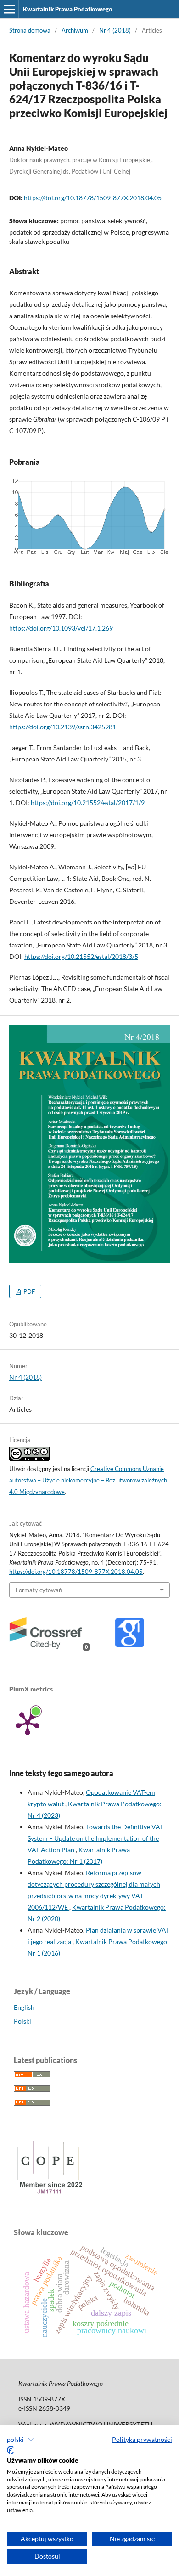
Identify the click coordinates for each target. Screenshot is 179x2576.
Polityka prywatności (142, 2439)
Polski (22, 2021)
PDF (28, 1291)
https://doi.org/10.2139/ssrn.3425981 (63, 727)
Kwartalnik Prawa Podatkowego (68, 9)
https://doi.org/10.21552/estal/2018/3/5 (81, 956)
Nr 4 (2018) (115, 30)
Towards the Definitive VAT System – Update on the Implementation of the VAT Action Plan (95, 1838)
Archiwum (75, 30)
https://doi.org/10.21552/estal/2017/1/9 (88, 803)
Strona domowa (30, 30)
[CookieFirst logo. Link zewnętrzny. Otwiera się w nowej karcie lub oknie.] (10, 2450)
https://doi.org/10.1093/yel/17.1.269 (61, 628)
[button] (20, 2440)
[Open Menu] (9, 9)
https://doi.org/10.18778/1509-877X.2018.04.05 (93, 198)
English (24, 2007)
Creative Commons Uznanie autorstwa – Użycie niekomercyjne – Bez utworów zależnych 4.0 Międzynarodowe (88, 1480)
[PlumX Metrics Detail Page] (28, 1723)
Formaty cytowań (39, 1590)
